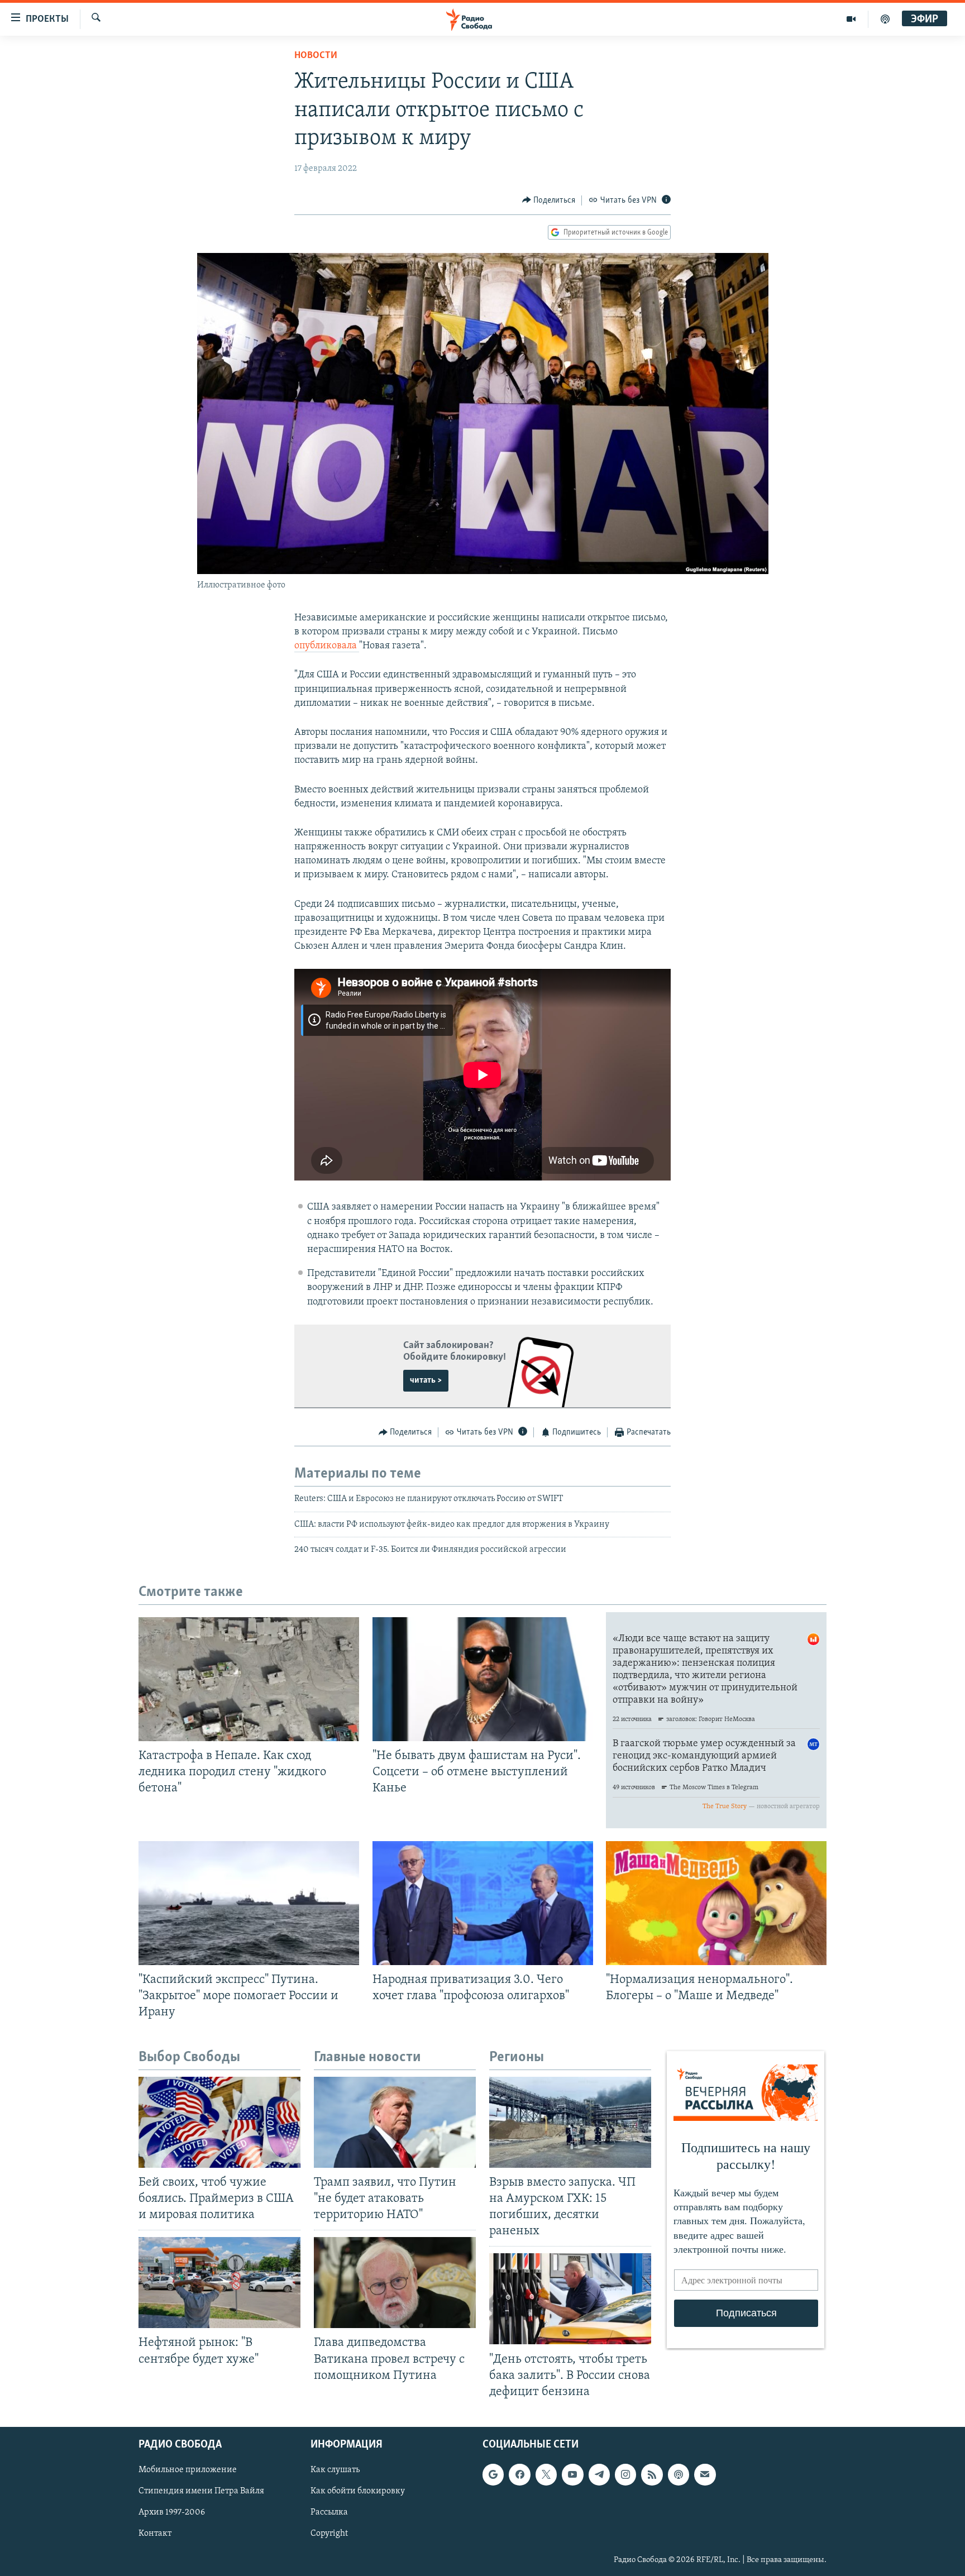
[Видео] (851, 19)
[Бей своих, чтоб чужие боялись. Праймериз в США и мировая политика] (219, 2122)
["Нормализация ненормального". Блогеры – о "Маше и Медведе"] (716, 1903)
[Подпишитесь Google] (493, 2474)
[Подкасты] (679, 2474)
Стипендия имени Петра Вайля (201, 2491)
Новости (316, 56)
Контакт (155, 2534)
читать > (426, 1380)
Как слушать (335, 2470)
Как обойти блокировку (358, 2491)
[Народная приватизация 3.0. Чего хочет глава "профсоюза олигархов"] (483, 1903)
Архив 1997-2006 (172, 2512)
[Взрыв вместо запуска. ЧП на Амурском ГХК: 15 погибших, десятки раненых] (570, 2122)
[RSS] (652, 2474)
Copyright (329, 2534)
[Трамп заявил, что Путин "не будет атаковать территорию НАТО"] (395, 2122)
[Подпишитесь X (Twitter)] (546, 2474)
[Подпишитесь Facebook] (519, 2474)
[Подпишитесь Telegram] (599, 2474)
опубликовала (327, 646)
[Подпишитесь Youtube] (572, 2474)
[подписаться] (705, 2474)
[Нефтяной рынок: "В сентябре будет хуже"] (219, 2283)
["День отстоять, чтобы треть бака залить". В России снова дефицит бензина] (570, 2299)
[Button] (549, 200)
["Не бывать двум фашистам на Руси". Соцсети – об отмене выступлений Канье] (483, 1679)
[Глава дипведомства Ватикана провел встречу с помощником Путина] (395, 2283)
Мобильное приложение (188, 2470)
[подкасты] (885, 19)
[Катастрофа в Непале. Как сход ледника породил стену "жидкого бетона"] (249, 1679)
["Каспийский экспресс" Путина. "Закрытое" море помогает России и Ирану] (249, 1903)
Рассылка (329, 2512)
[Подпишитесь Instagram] (625, 2474)
